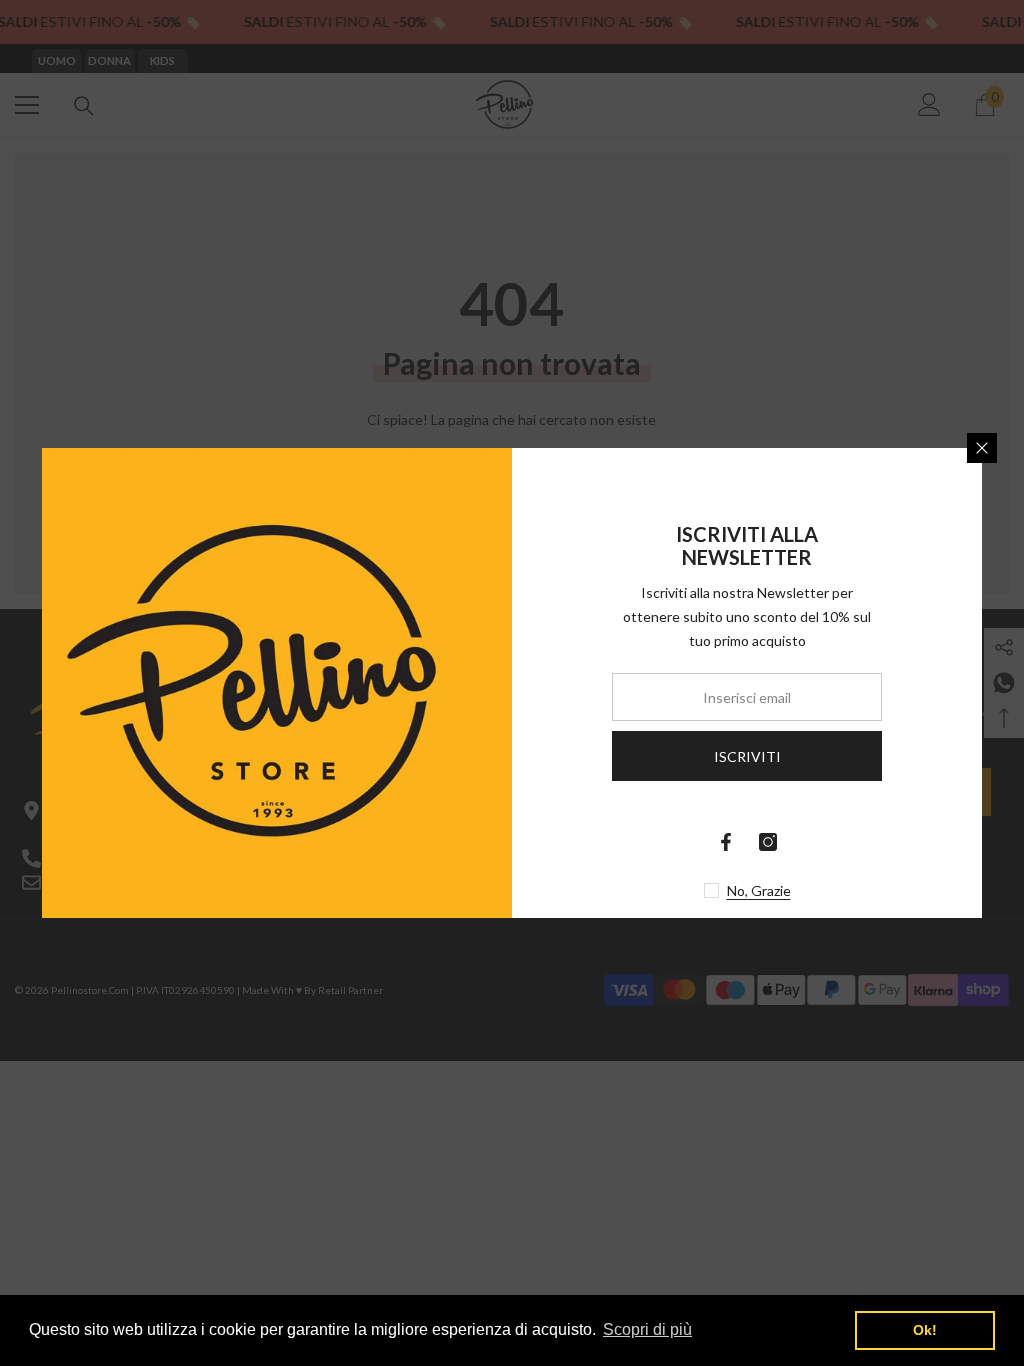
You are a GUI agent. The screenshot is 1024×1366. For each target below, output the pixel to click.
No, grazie (759, 890)
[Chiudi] (982, 448)
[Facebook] (726, 842)
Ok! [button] (925, 1330)
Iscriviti (747, 756)
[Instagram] (768, 842)
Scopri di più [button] (647, 1329)
